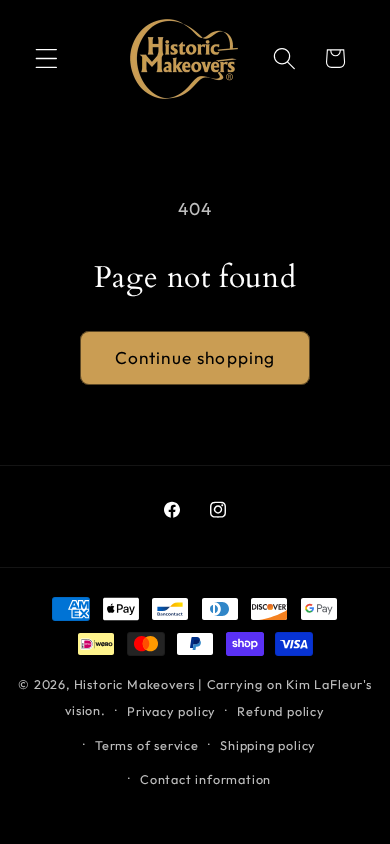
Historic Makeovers (135, 684)
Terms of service (147, 745)
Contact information (205, 779)
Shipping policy (268, 745)
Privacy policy (171, 711)
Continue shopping (195, 357)
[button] (46, 58)
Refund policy (280, 711)
